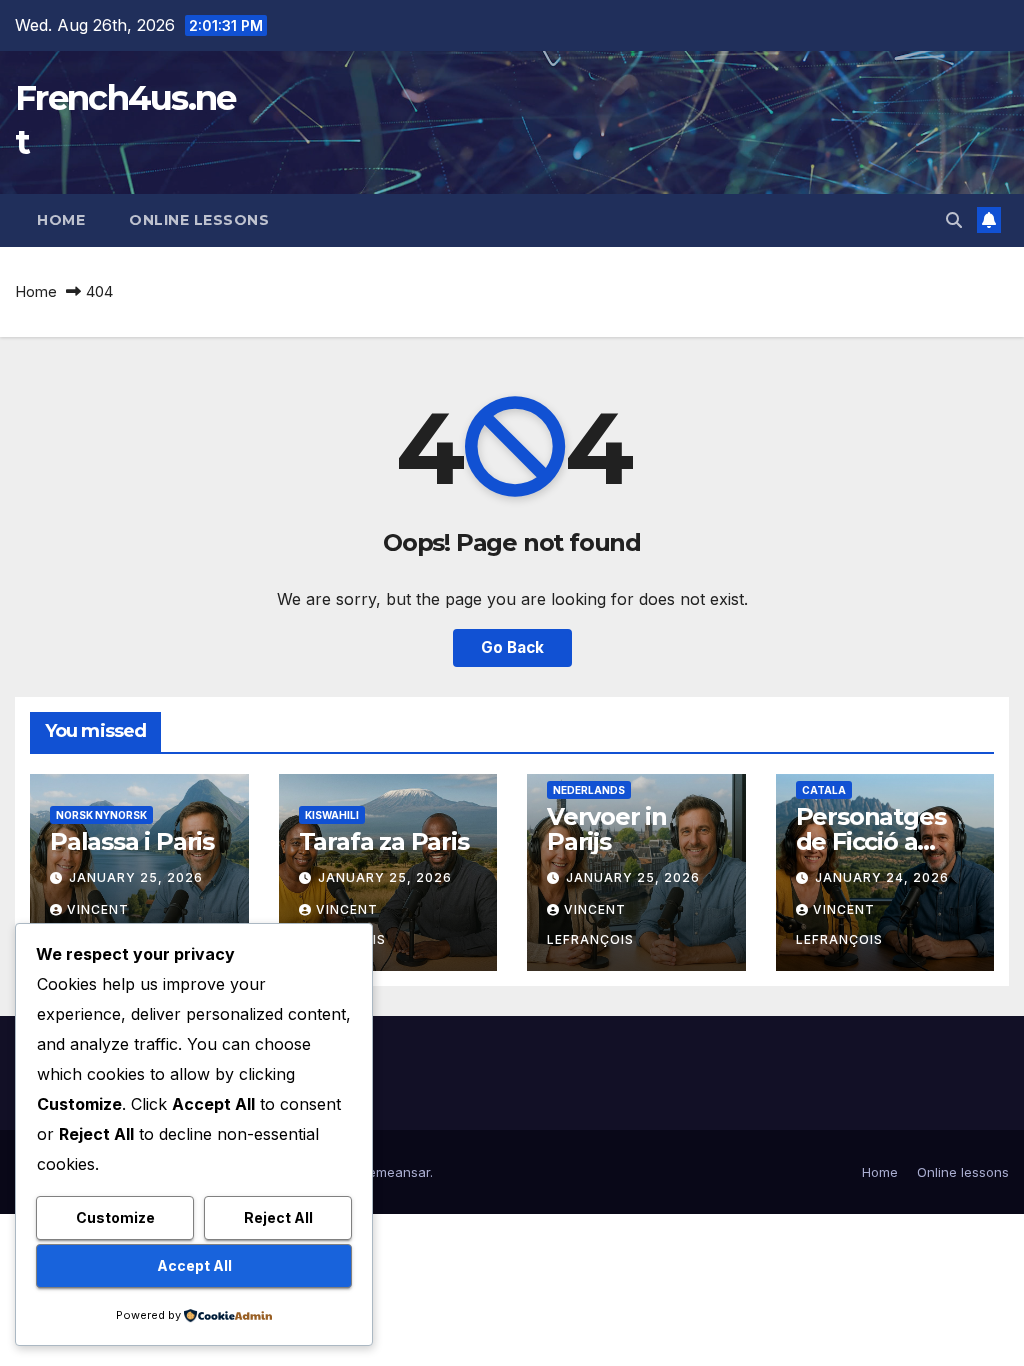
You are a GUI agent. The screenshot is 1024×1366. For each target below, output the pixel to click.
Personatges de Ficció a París (871, 841)
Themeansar (390, 1172)
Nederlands (589, 790)
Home (61, 220)
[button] (954, 220)
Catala (824, 790)
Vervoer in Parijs (607, 829)
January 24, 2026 (882, 877)
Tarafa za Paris (384, 841)
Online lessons (199, 220)
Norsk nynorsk (101, 815)
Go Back (512, 647)
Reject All (278, 1217)
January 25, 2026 (136, 877)
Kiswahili (332, 815)
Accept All (194, 1265)
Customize (115, 1217)
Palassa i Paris (132, 841)
